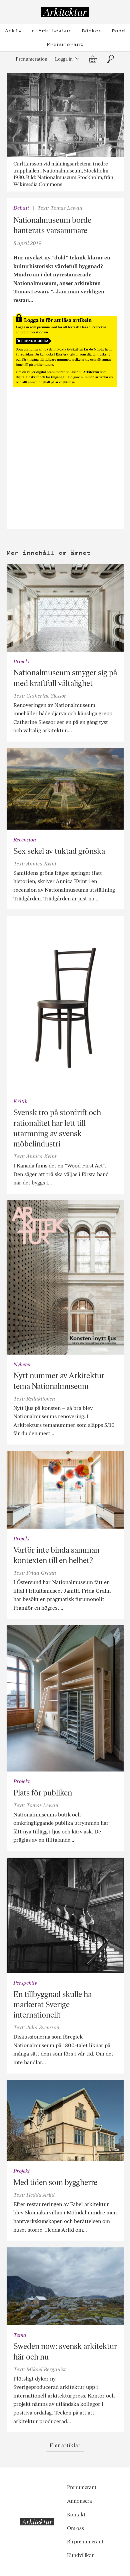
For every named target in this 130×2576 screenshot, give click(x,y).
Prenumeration (31, 59)
